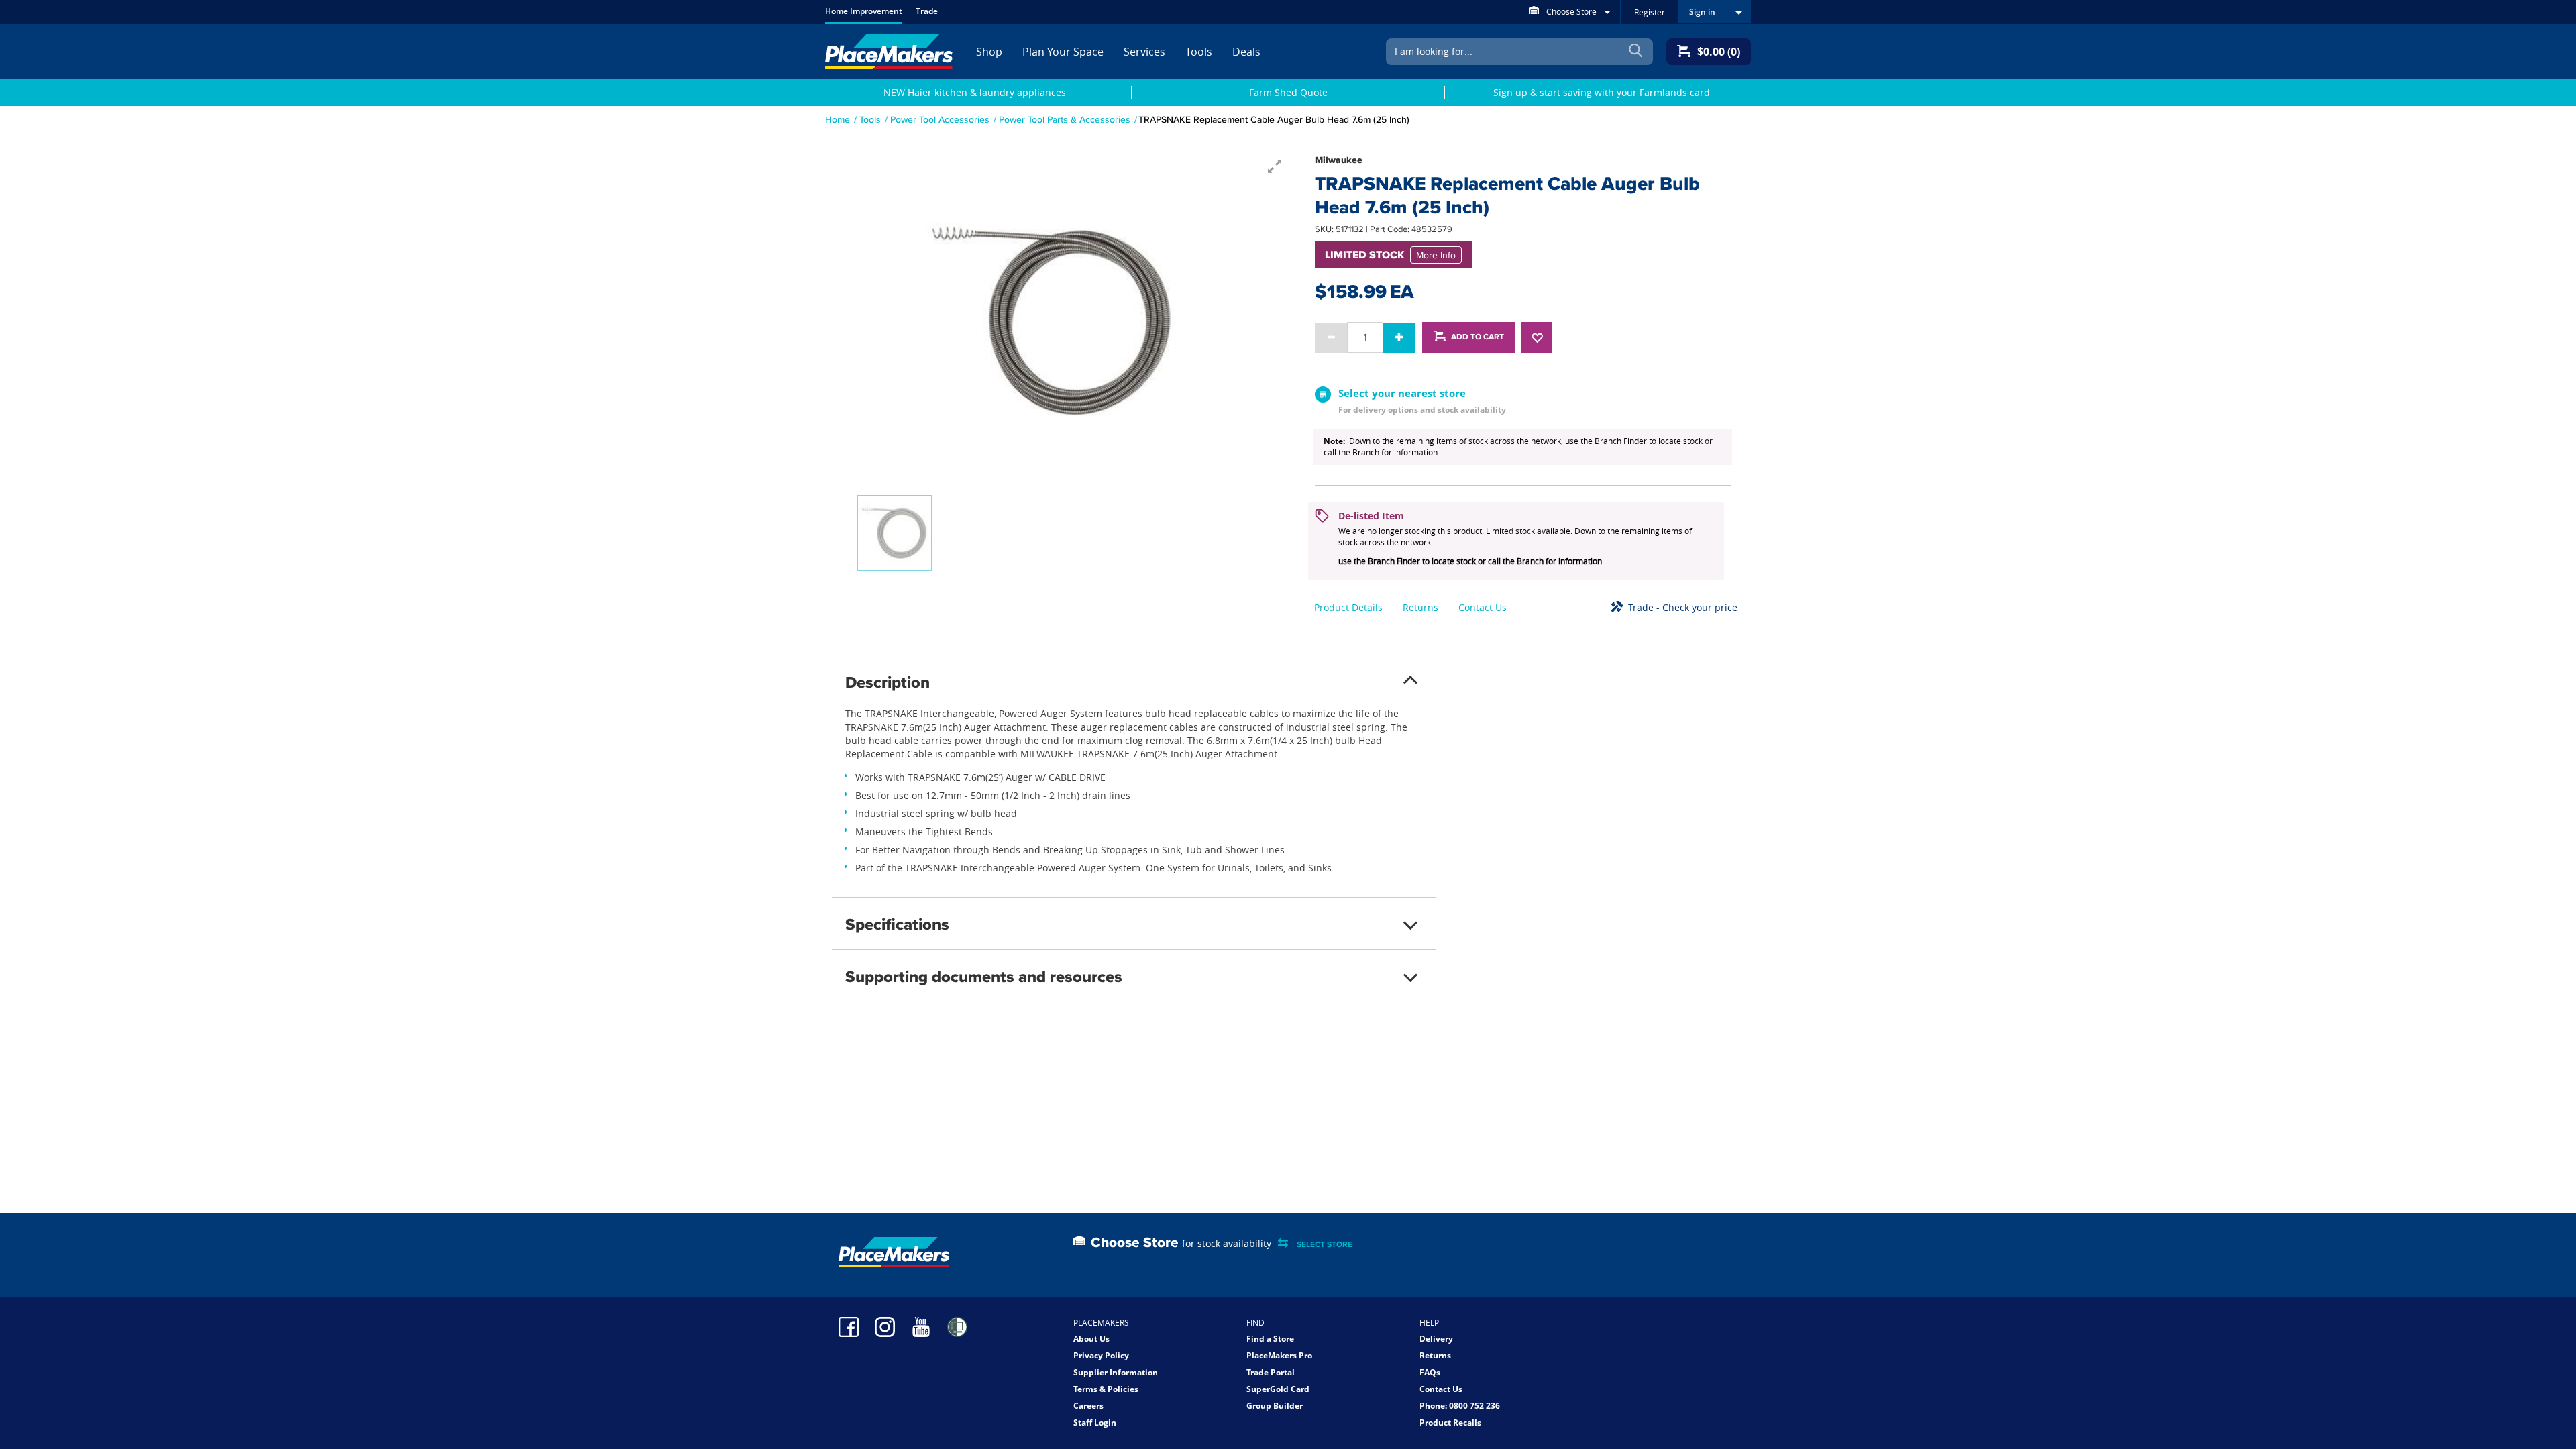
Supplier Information (1116, 1372)
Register (1650, 12)
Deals (1246, 52)
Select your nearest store (1402, 393)
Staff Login (1095, 1423)
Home (838, 119)
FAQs (1430, 1372)
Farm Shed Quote (1288, 92)
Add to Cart (1478, 337)
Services (1144, 52)
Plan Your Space (1063, 52)
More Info (1436, 255)
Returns (1420, 607)
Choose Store (1571, 11)
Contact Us (1483, 607)
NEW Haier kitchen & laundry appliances (975, 92)
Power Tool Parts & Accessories (1065, 119)
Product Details (1348, 607)
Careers (1088, 1406)
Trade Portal (1271, 1372)
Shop (989, 52)
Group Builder (1275, 1406)
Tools (1199, 52)
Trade (927, 11)
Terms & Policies (1106, 1389)
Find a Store (1270, 1339)
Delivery (1436, 1339)
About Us (1091, 1339)
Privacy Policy (1101, 1355)
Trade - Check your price (1683, 607)
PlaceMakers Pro (1279, 1355)
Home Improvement (864, 11)
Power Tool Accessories (940, 119)
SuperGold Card (1278, 1389)
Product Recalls (1450, 1423)
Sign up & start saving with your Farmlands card (1602, 92)
